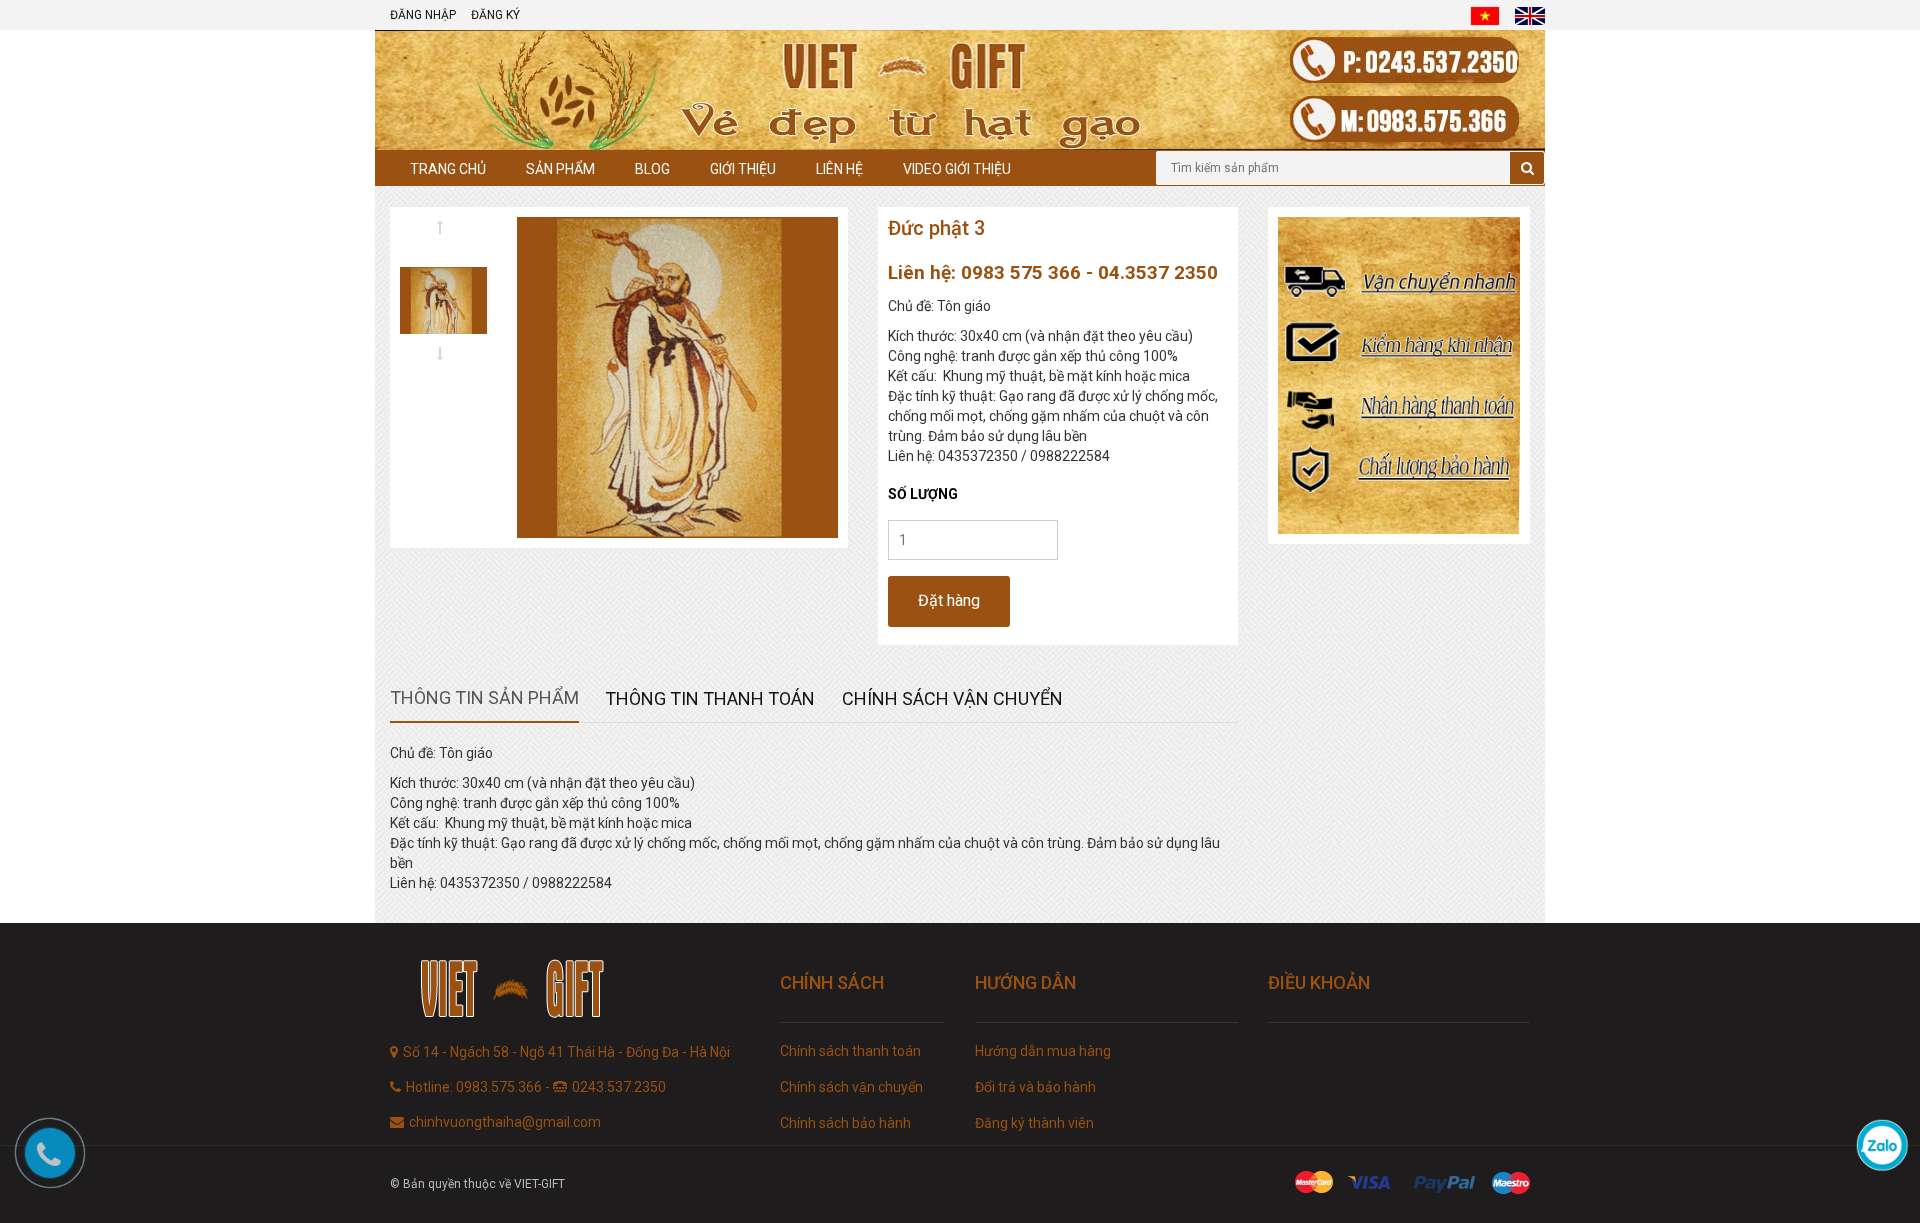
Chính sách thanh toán (850, 1051)
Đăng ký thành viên (1034, 1123)
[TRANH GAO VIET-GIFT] (570, 991)
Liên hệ (839, 169)
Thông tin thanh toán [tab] (710, 698)
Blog (652, 169)
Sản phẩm (560, 169)
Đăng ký (495, 15)
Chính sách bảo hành (845, 1123)
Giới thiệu (743, 169)
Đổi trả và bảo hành (1035, 1087)
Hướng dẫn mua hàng (1043, 1051)
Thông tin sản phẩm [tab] (484, 697)
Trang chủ (448, 169)
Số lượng (923, 494)
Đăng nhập (423, 15)
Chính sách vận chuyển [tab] (952, 698)
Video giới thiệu (957, 169)
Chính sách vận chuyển (851, 1087)
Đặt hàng (949, 600)
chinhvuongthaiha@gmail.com (505, 1122)
